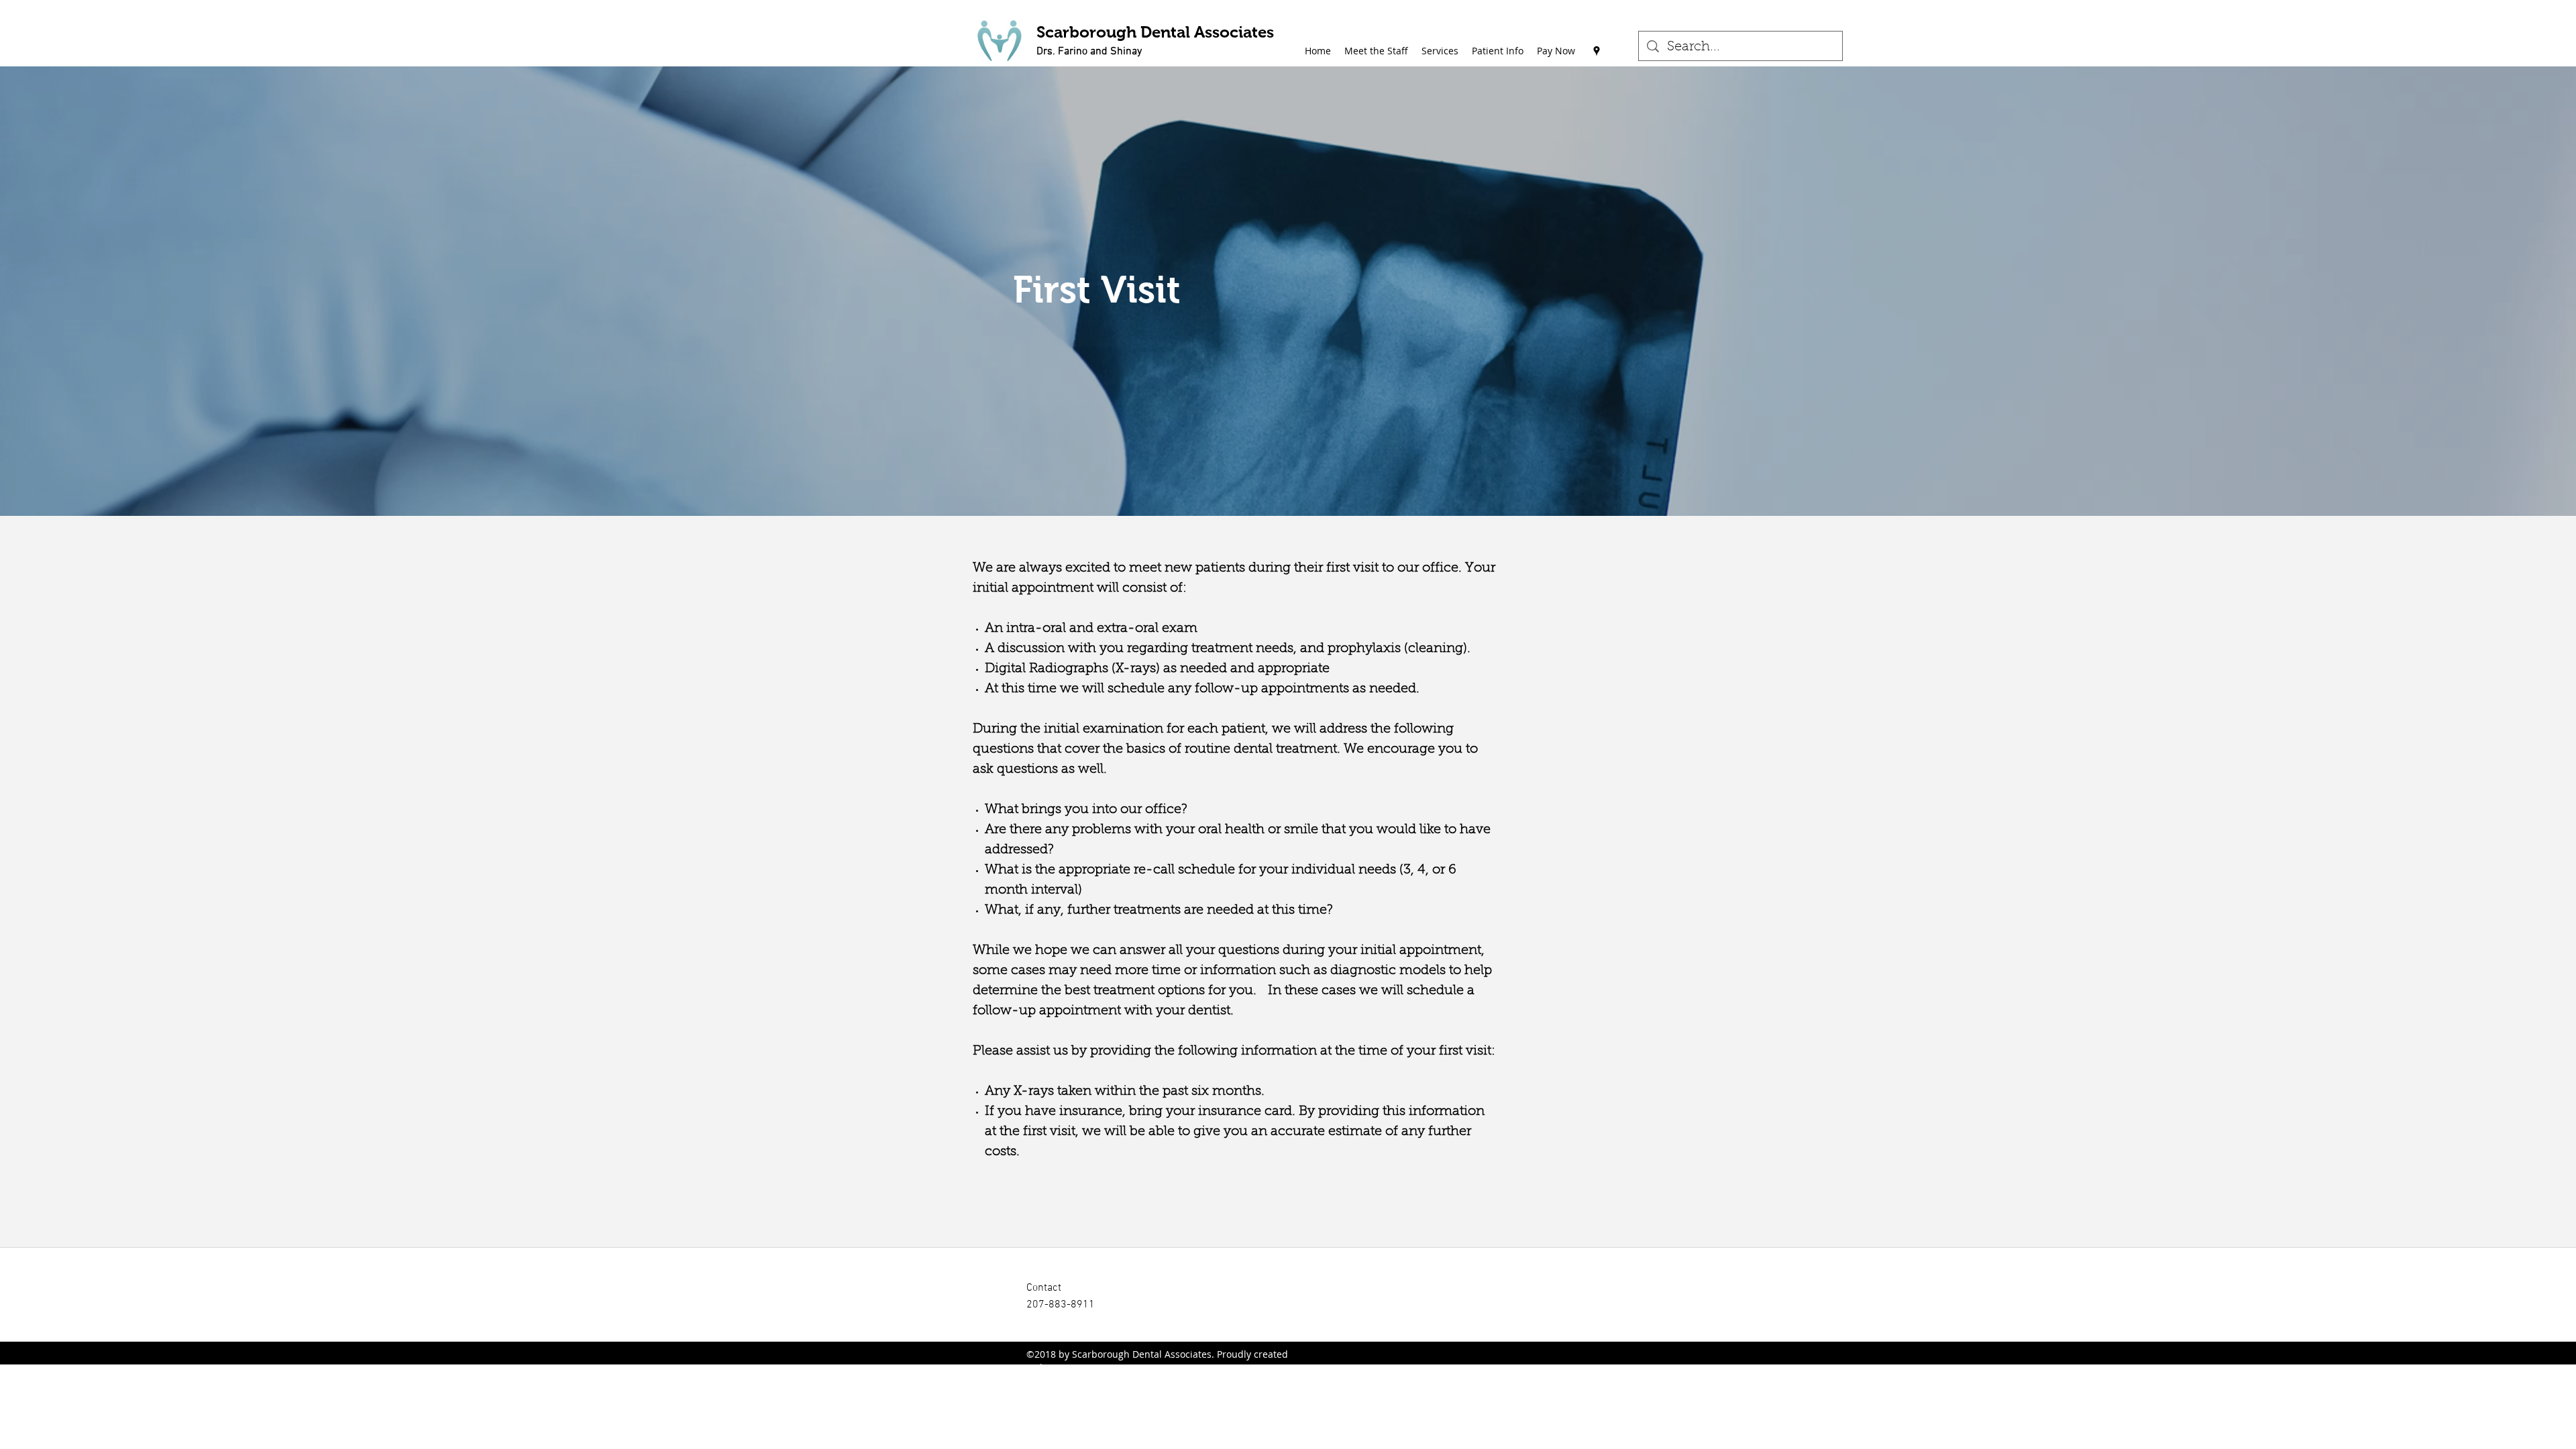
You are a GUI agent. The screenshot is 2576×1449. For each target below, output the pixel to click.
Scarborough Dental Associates (1155, 32)
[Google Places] (1597, 51)
